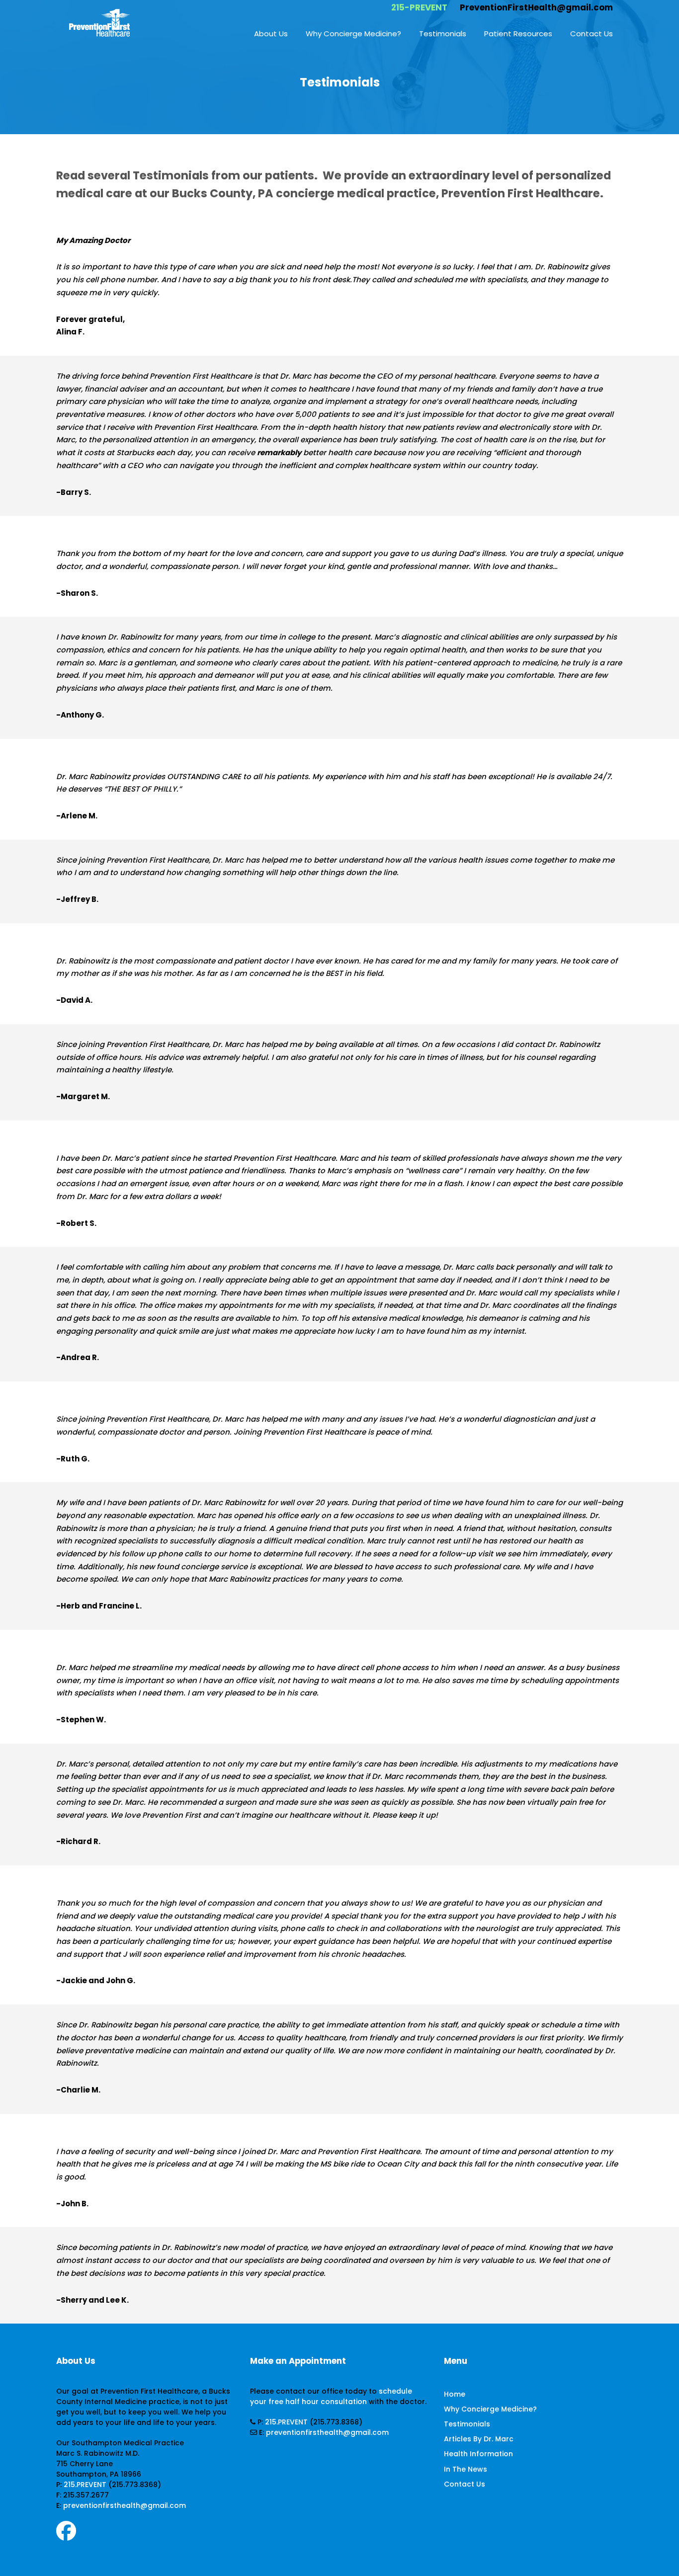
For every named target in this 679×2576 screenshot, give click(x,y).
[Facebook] (66, 2535)
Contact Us (592, 34)
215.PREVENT (85, 2485)
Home (455, 2394)
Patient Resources (518, 34)
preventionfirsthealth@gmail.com (125, 2505)
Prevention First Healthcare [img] (99, 22)
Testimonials (443, 34)
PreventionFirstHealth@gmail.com (536, 7)
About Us (271, 34)
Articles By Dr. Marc (479, 2439)
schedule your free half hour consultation (331, 2396)
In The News (466, 2469)
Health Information (478, 2454)
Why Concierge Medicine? (353, 34)
